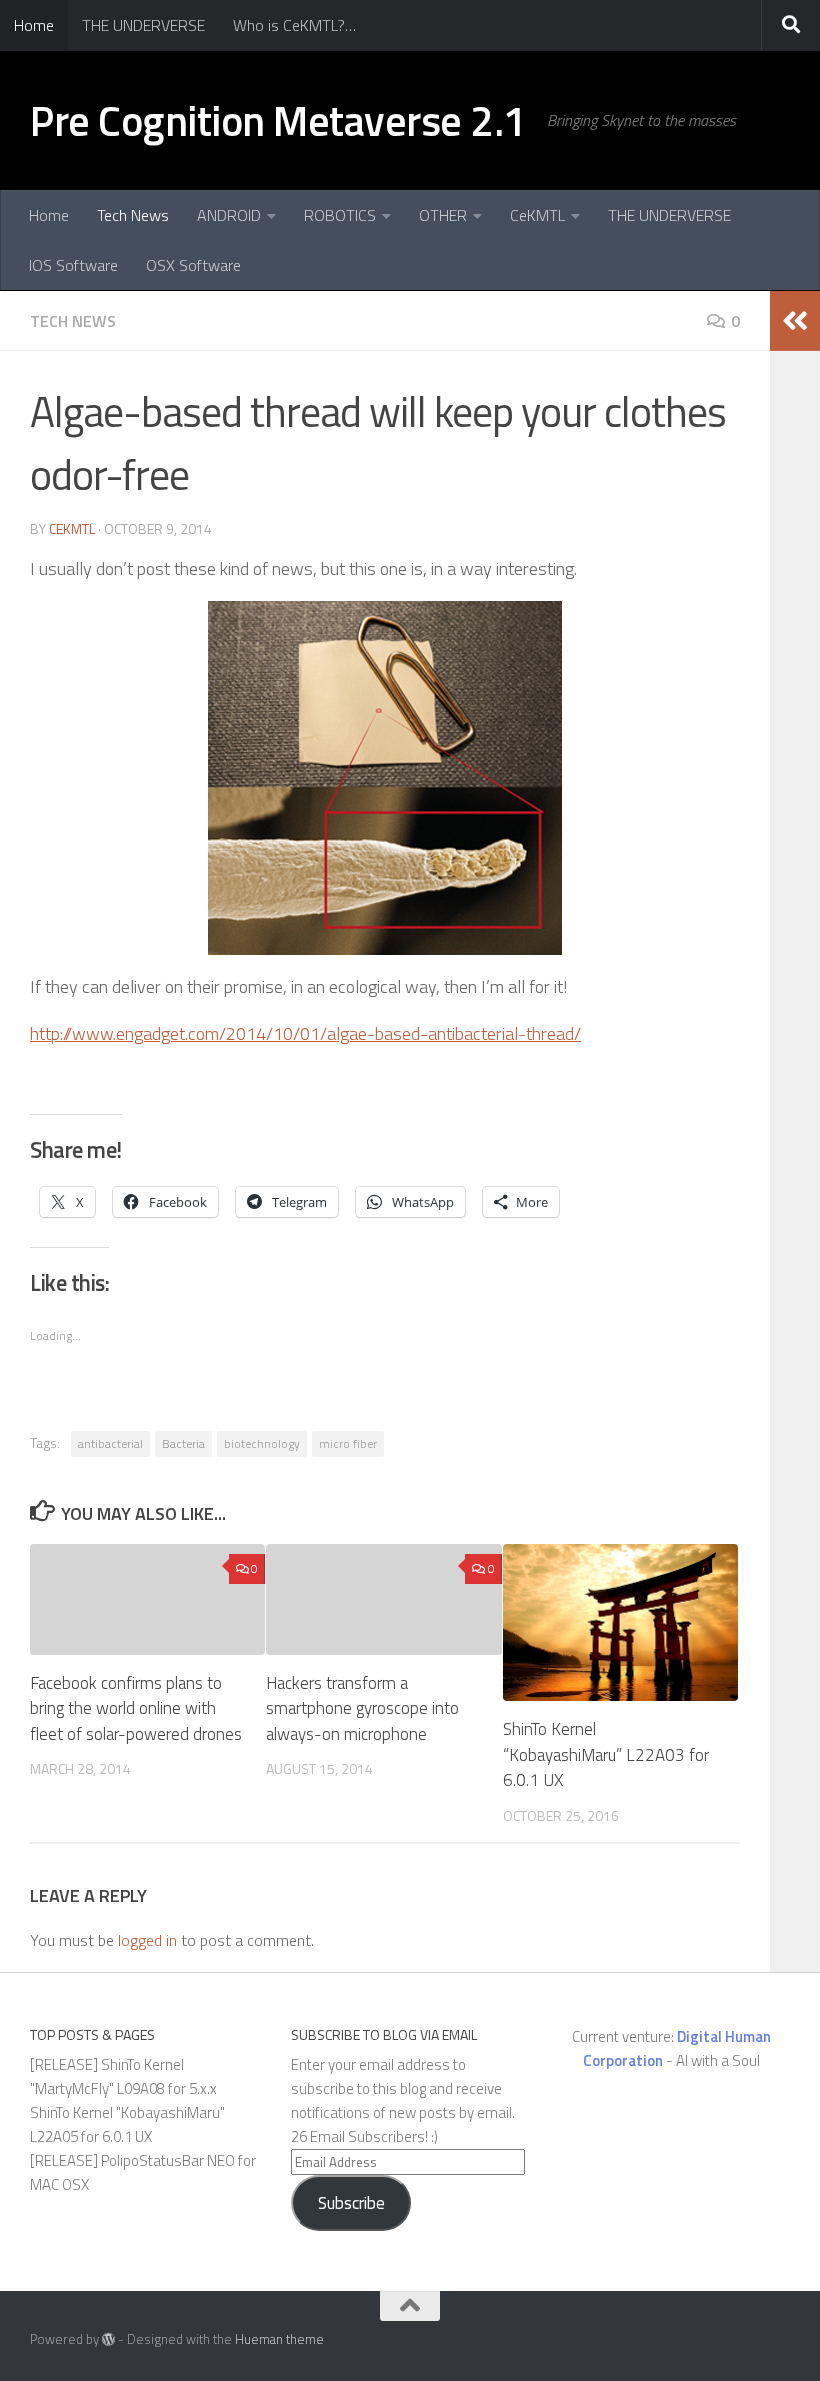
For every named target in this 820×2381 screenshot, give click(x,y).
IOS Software (73, 265)
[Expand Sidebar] (795, 321)
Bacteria (183, 1443)
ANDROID (229, 215)
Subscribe (351, 2203)
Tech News (133, 215)
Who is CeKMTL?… (294, 25)
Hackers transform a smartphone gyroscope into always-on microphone (362, 1708)
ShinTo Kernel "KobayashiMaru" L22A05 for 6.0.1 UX (127, 2124)
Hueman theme (279, 2339)
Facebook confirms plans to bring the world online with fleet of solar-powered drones (136, 1708)
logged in (147, 1940)
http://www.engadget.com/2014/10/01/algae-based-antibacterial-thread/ (305, 1033)
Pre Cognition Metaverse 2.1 (278, 120)
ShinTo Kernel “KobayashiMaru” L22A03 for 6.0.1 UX (606, 1754)
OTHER (443, 215)
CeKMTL (537, 215)
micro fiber (348, 1443)
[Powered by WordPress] (108, 2339)
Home (34, 25)
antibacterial (110, 1443)
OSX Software (193, 265)
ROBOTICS (340, 215)
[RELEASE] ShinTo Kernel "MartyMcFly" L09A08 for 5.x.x (123, 2076)
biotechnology (262, 1443)
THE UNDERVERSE (143, 25)
